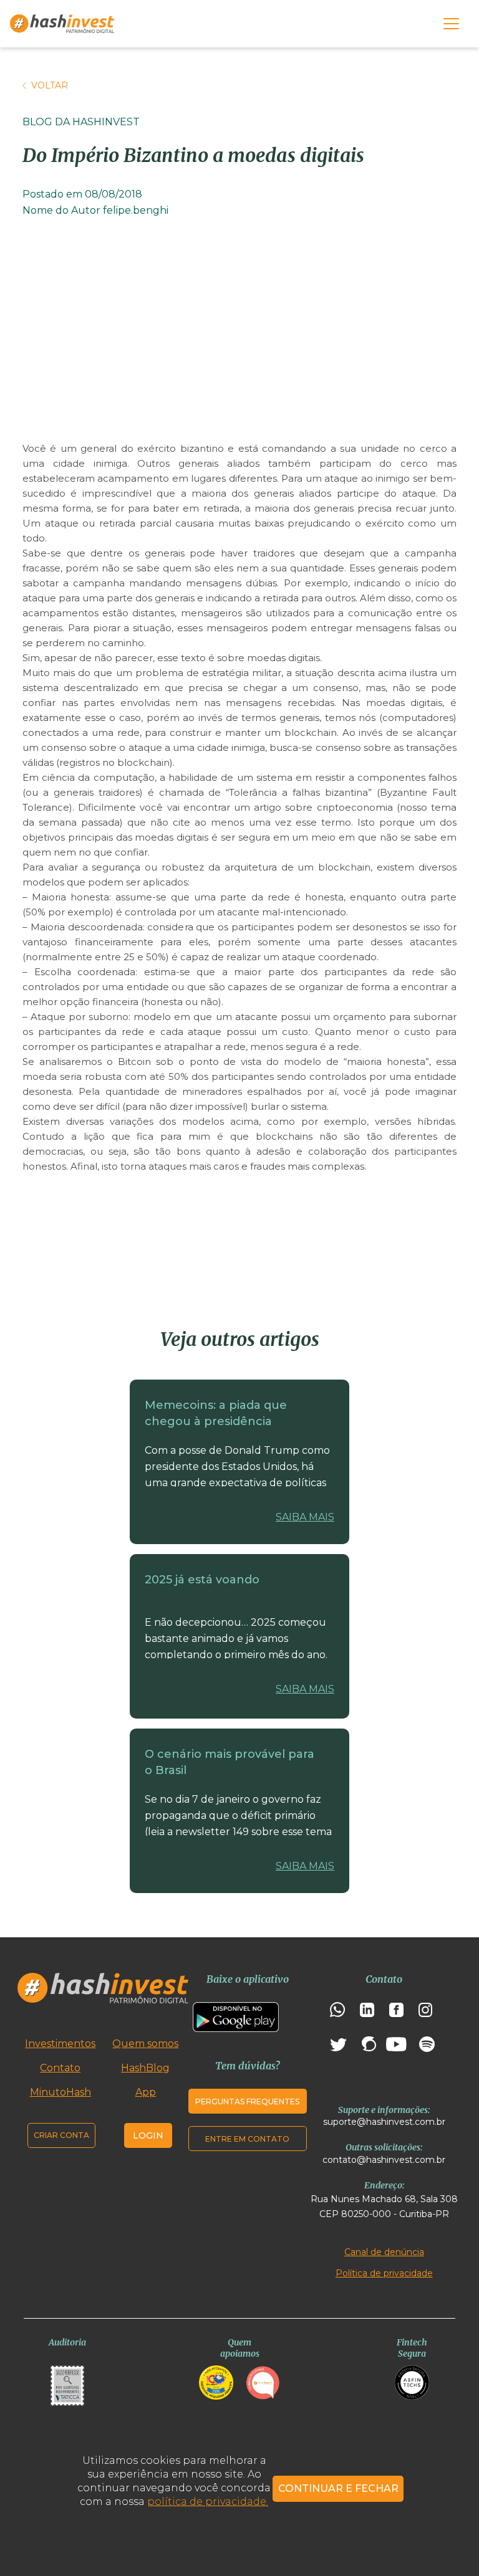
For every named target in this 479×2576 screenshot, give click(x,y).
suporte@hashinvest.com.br (384, 2122)
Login (148, 2135)
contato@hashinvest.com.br (384, 2160)
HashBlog (145, 2068)
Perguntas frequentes (247, 2101)
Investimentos (60, 2044)
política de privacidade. (208, 2502)
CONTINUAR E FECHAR (338, 2488)
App (146, 2092)
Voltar (50, 85)
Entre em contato (247, 2139)
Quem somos (145, 2044)
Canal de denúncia (384, 2252)
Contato (60, 2068)
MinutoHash (60, 2092)
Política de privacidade (384, 2273)
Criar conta (61, 2135)
